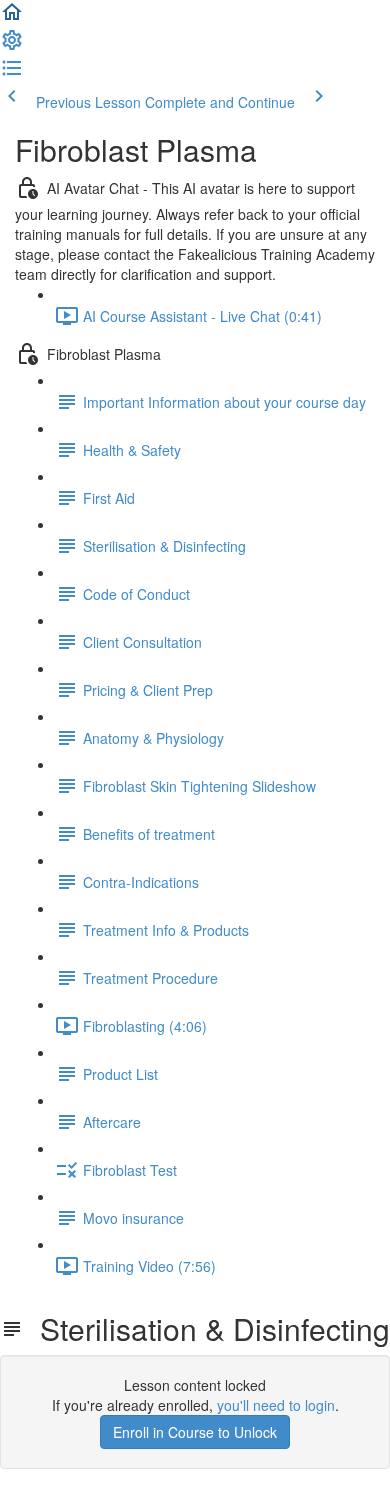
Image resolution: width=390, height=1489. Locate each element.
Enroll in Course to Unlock (195, 1432)
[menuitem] (12, 46)
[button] (12, 18)
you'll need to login (276, 1405)
